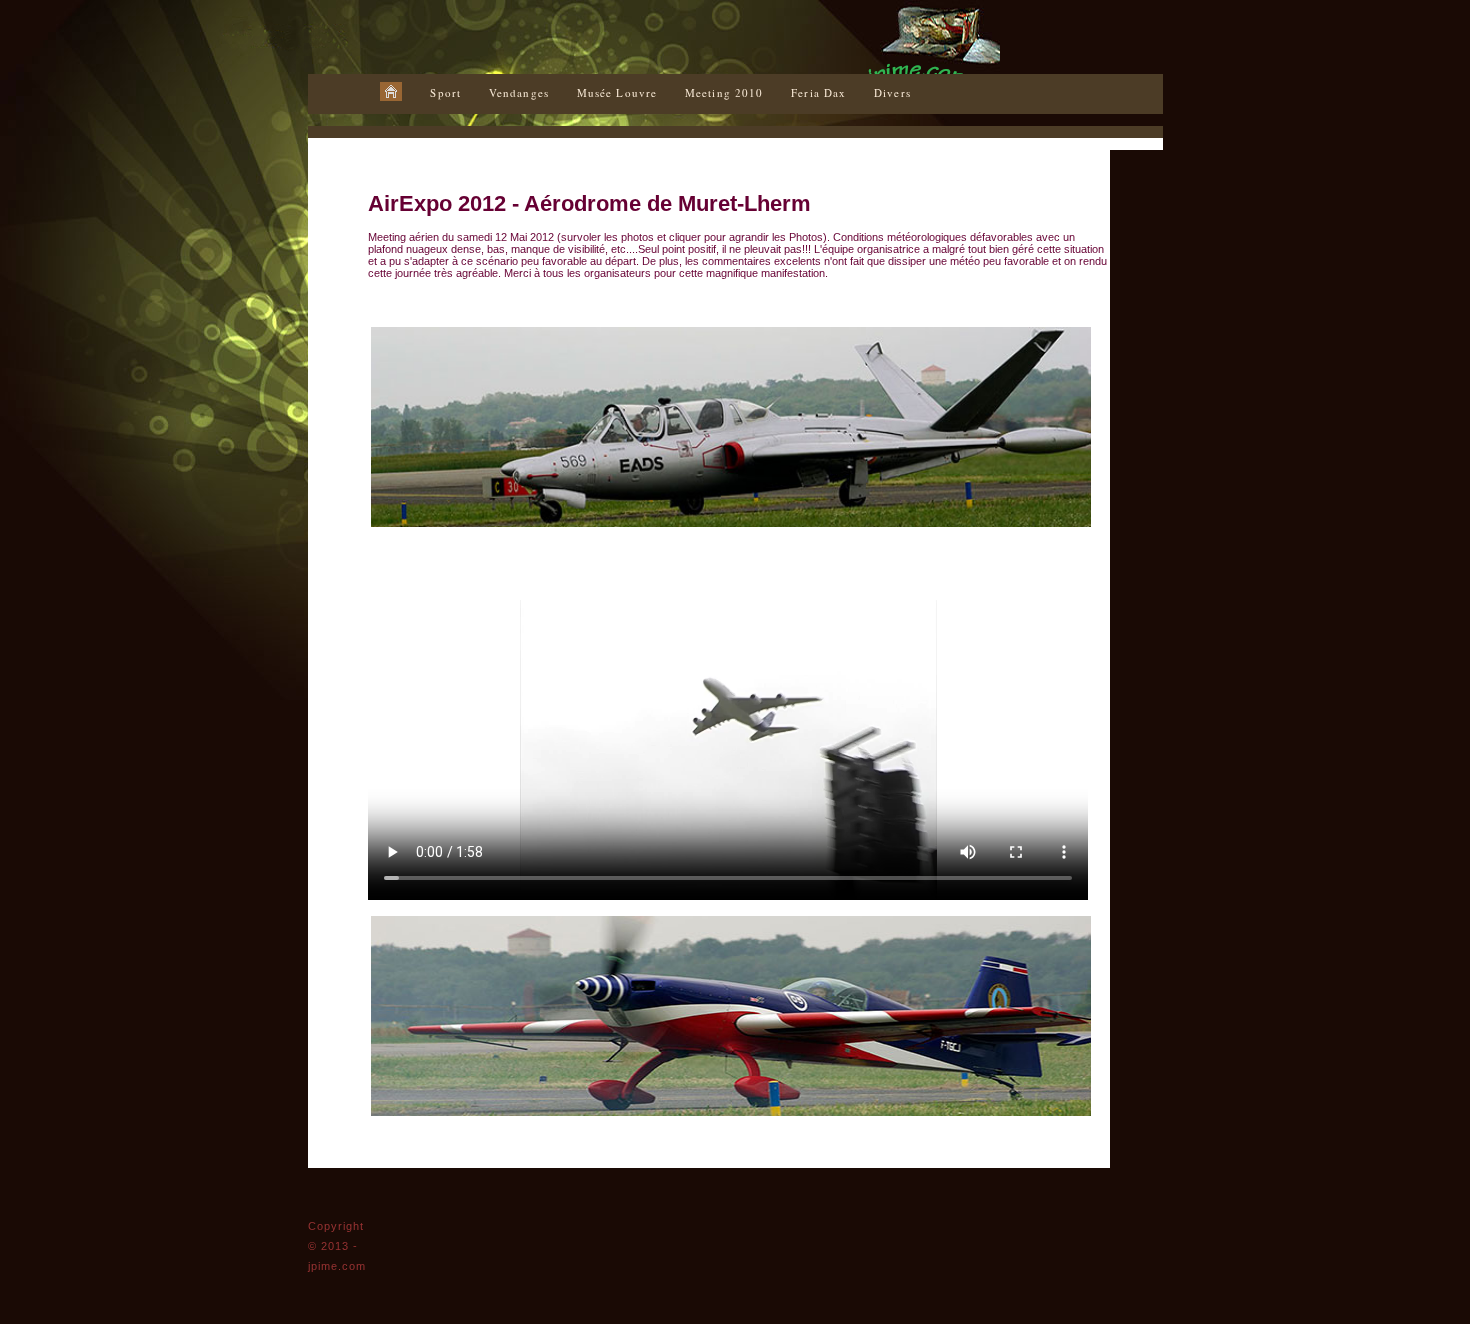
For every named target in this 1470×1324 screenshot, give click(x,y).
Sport (445, 92)
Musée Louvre (617, 92)
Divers (892, 92)
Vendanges (519, 92)
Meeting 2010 (724, 92)
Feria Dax (818, 92)
